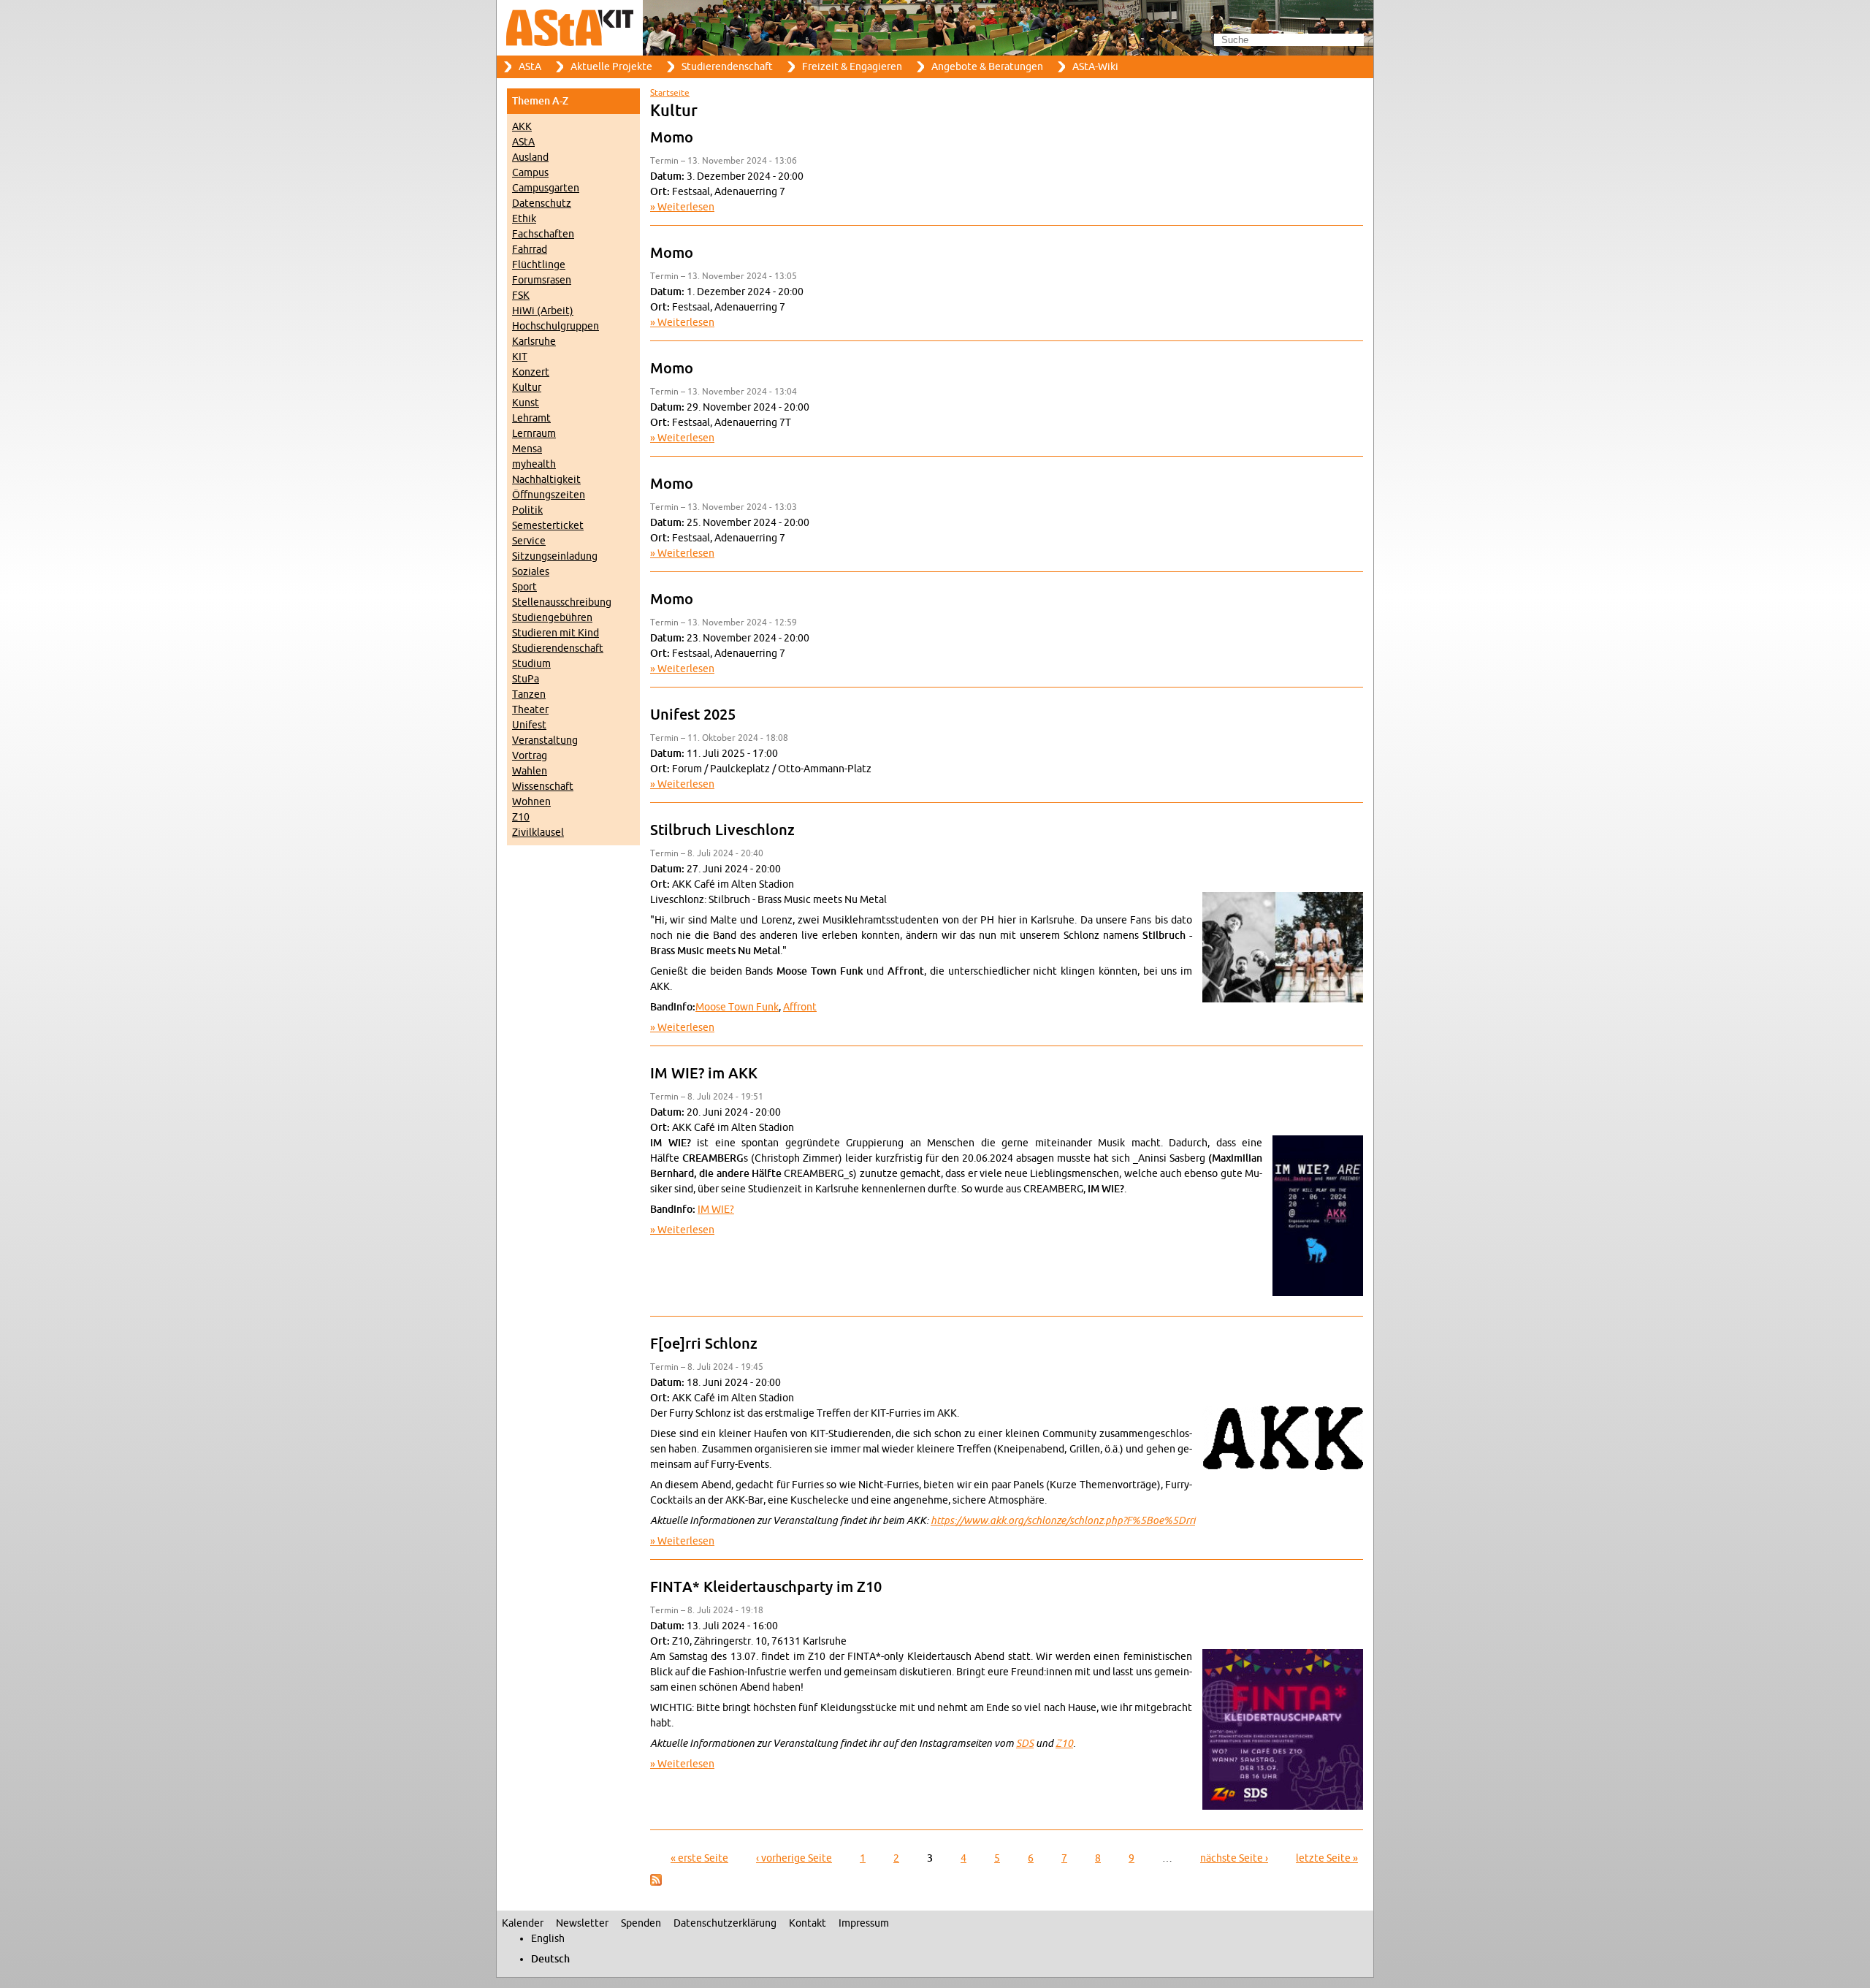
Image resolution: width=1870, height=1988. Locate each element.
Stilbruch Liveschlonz (722, 831)
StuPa (526, 679)
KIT (520, 357)
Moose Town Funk (737, 1007)
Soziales (531, 572)
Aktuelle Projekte (611, 67)
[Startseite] (935, 28)
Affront (800, 1007)
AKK (522, 127)
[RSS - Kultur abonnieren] (656, 1882)
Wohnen (531, 802)
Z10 (521, 817)
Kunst (526, 403)
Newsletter (582, 1923)
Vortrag (530, 756)
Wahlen (530, 771)
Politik (527, 510)
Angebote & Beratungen (987, 67)
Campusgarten (546, 188)
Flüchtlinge (539, 265)
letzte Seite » (1327, 1858)
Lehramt (531, 418)
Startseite (670, 93)
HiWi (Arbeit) (543, 311)
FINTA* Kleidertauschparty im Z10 (766, 1588)
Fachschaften (543, 234)
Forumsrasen (542, 280)
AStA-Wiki (1095, 67)
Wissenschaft (543, 787)
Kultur (527, 388)
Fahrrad (530, 250)
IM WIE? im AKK (704, 1074)
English (548, 1939)
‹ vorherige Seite (794, 1858)
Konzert (531, 372)
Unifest (529, 725)
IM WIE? (716, 1210)
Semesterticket (548, 526)
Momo (672, 138)
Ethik (524, 219)
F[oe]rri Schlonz (704, 1344)
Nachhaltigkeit (546, 480)
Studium (531, 664)
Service (529, 541)
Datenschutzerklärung (725, 1923)
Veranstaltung (545, 740)
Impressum (864, 1923)
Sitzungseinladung (555, 556)
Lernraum (534, 434)
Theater (530, 710)
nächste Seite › (1234, 1858)
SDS (1025, 1744)
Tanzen (529, 694)
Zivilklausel (538, 833)
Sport (524, 587)
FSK (521, 296)
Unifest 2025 (693, 715)
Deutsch (550, 1959)
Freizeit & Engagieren (852, 67)
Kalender (523, 1923)
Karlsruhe (534, 342)
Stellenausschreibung (562, 602)
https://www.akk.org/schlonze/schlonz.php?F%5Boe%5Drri (1063, 1521)
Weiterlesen (686, 207)
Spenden (641, 1923)
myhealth (534, 464)
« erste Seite (699, 1858)
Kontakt (808, 1923)
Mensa (527, 449)
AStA (530, 67)
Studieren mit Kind (556, 633)
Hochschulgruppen (556, 326)
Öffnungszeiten (549, 495)
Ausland (530, 157)
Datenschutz (542, 203)
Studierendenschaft (727, 67)
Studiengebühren (552, 618)
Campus (530, 173)
